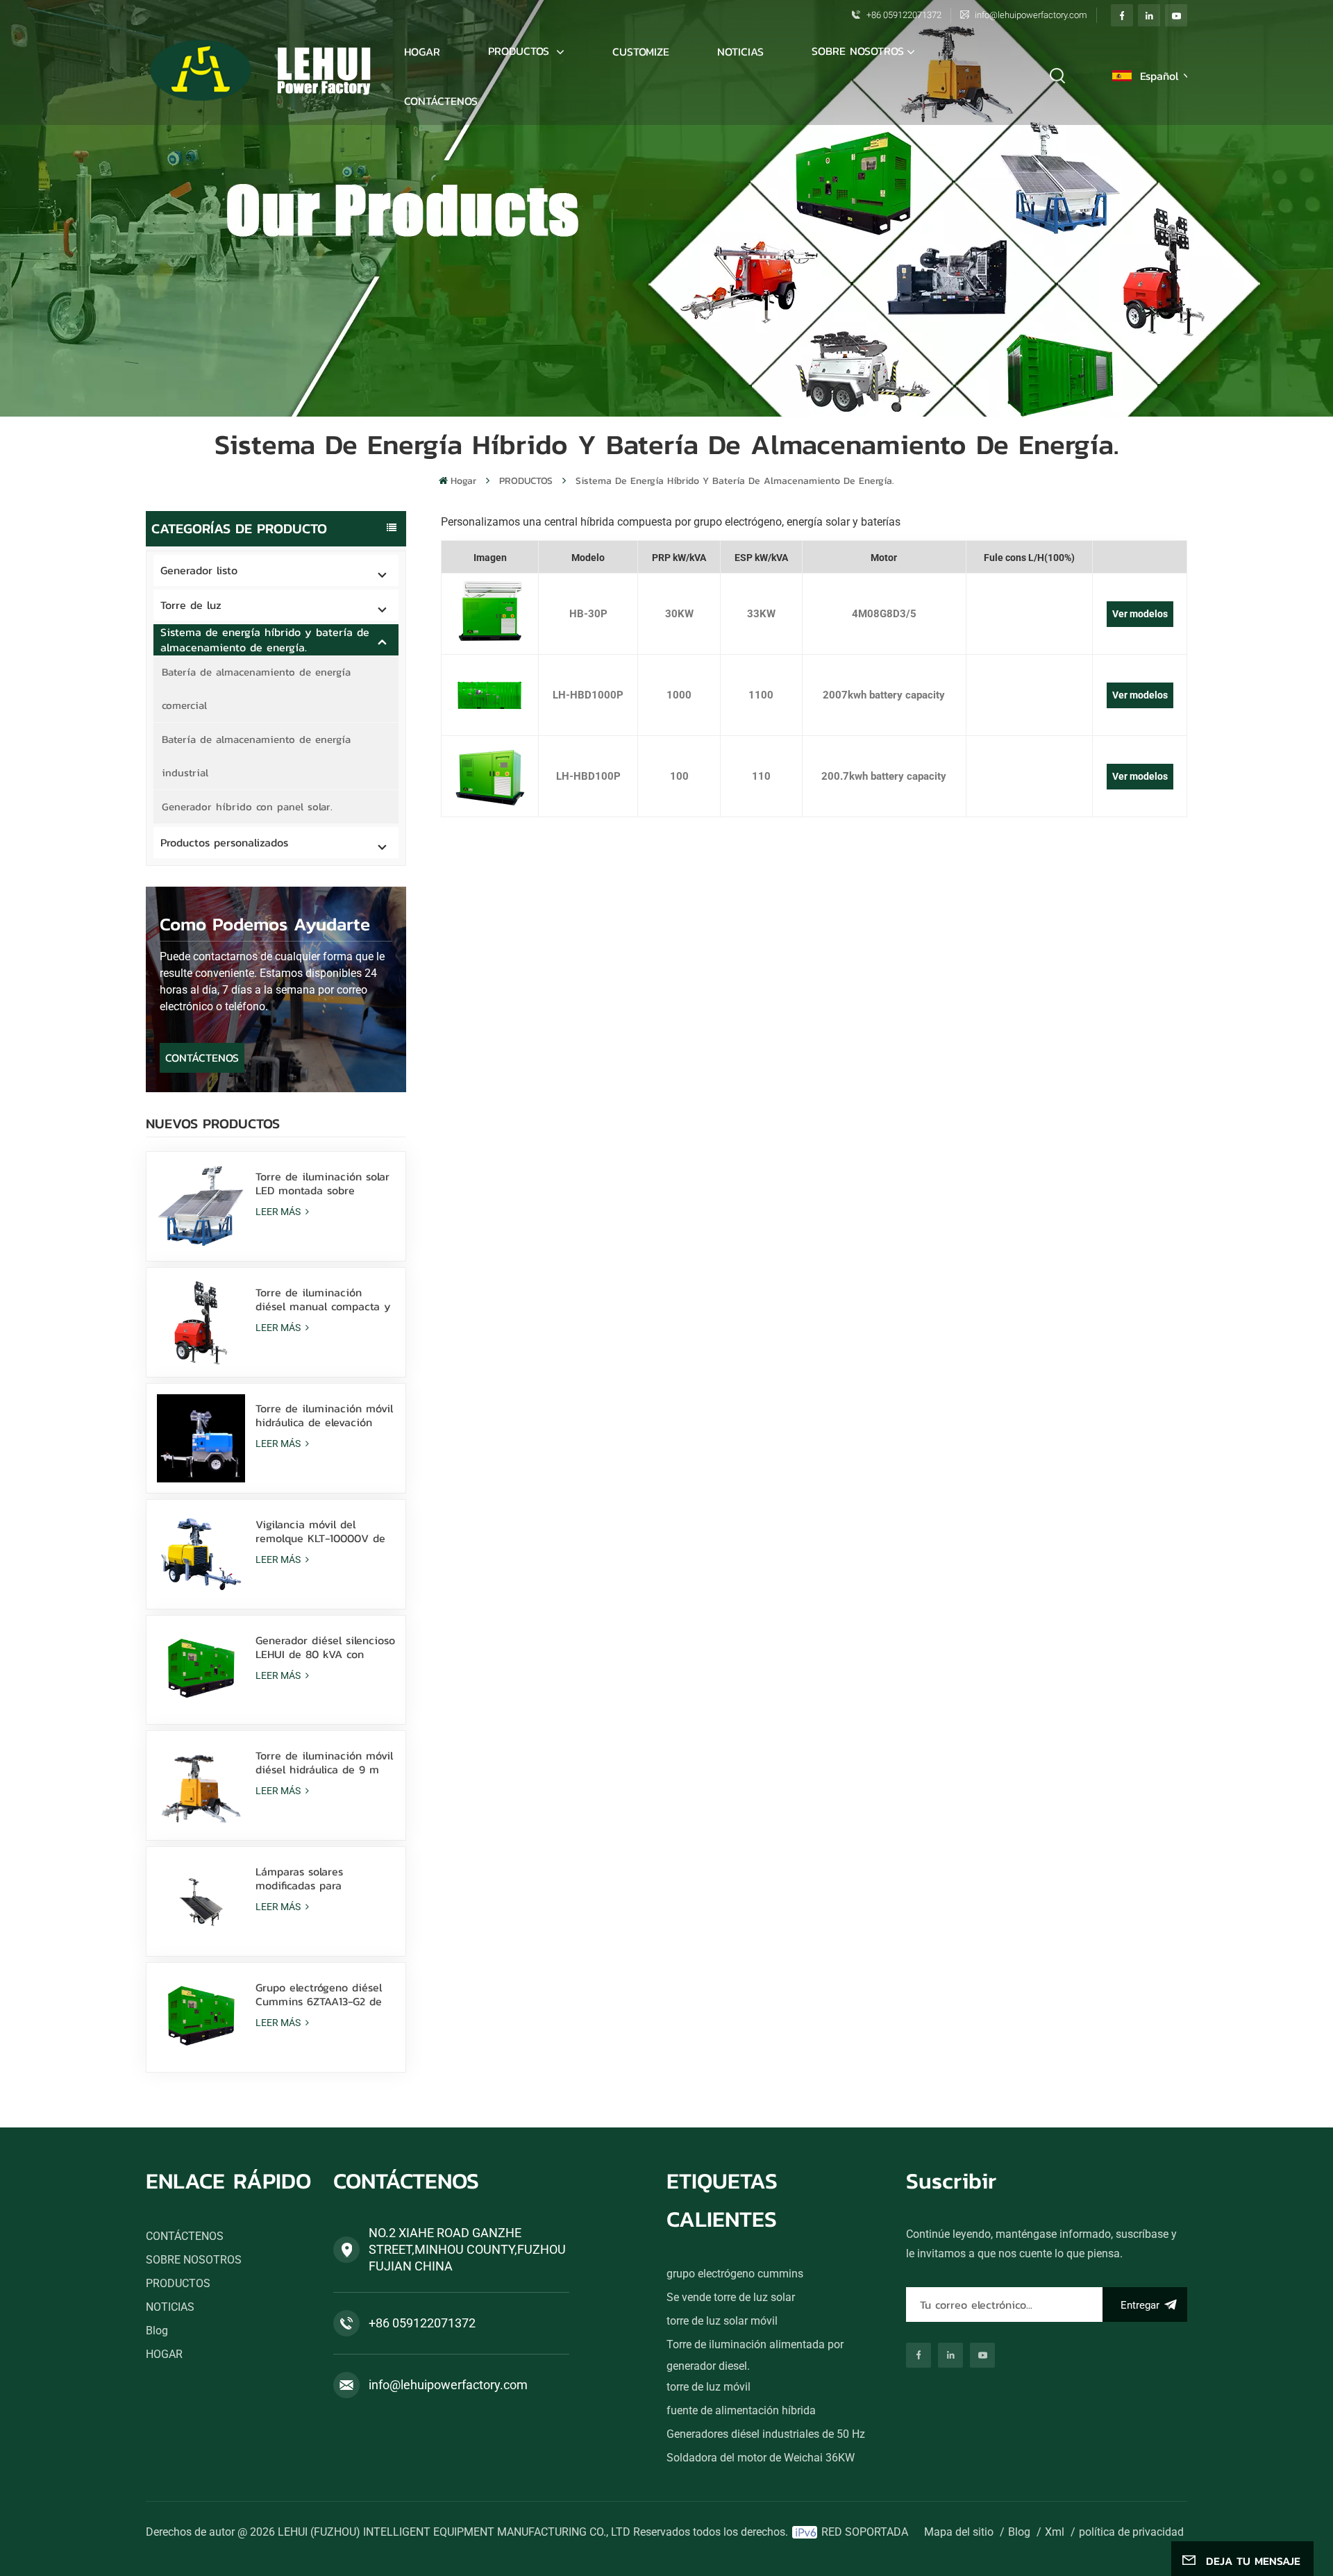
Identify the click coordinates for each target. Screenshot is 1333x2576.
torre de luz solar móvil (722, 2321)
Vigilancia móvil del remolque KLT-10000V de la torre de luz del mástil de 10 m (320, 1531)
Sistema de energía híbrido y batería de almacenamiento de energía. (735, 481)
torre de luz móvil (709, 2387)
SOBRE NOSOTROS (858, 51)
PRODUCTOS (521, 51)
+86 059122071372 (904, 15)
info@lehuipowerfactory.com (1031, 15)
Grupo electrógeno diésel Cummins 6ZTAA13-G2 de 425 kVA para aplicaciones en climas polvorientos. (322, 1994)
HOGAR (164, 2354)
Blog (157, 2331)
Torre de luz (191, 605)
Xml (1055, 2532)
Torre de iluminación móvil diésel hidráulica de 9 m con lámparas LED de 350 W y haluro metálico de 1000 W (324, 1762)
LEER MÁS (279, 1212)
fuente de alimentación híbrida (741, 2410)
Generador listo (199, 570)
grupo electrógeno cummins (735, 2274)
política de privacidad (1131, 2532)
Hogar (422, 51)
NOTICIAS (740, 51)
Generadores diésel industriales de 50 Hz (766, 2434)
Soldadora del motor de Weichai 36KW (761, 2458)
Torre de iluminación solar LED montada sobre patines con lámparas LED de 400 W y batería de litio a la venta (322, 1183)
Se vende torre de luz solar (731, 2297)
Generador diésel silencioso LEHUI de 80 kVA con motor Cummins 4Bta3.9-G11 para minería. (325, 1647)
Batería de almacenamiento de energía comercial (256, 688)
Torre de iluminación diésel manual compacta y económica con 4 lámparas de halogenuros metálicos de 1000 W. (323, 1299)
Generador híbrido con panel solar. (247, 806)
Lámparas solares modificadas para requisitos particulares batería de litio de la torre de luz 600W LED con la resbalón (323, 1878)
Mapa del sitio (959, 2532)
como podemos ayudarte (265, 924)
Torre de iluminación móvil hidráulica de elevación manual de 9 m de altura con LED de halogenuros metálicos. (324, 1415)
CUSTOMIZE (641, 51)
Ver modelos (1140, 614)
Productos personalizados (224, 842)
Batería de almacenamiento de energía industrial (256, 756)
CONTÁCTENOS (441, 101)
